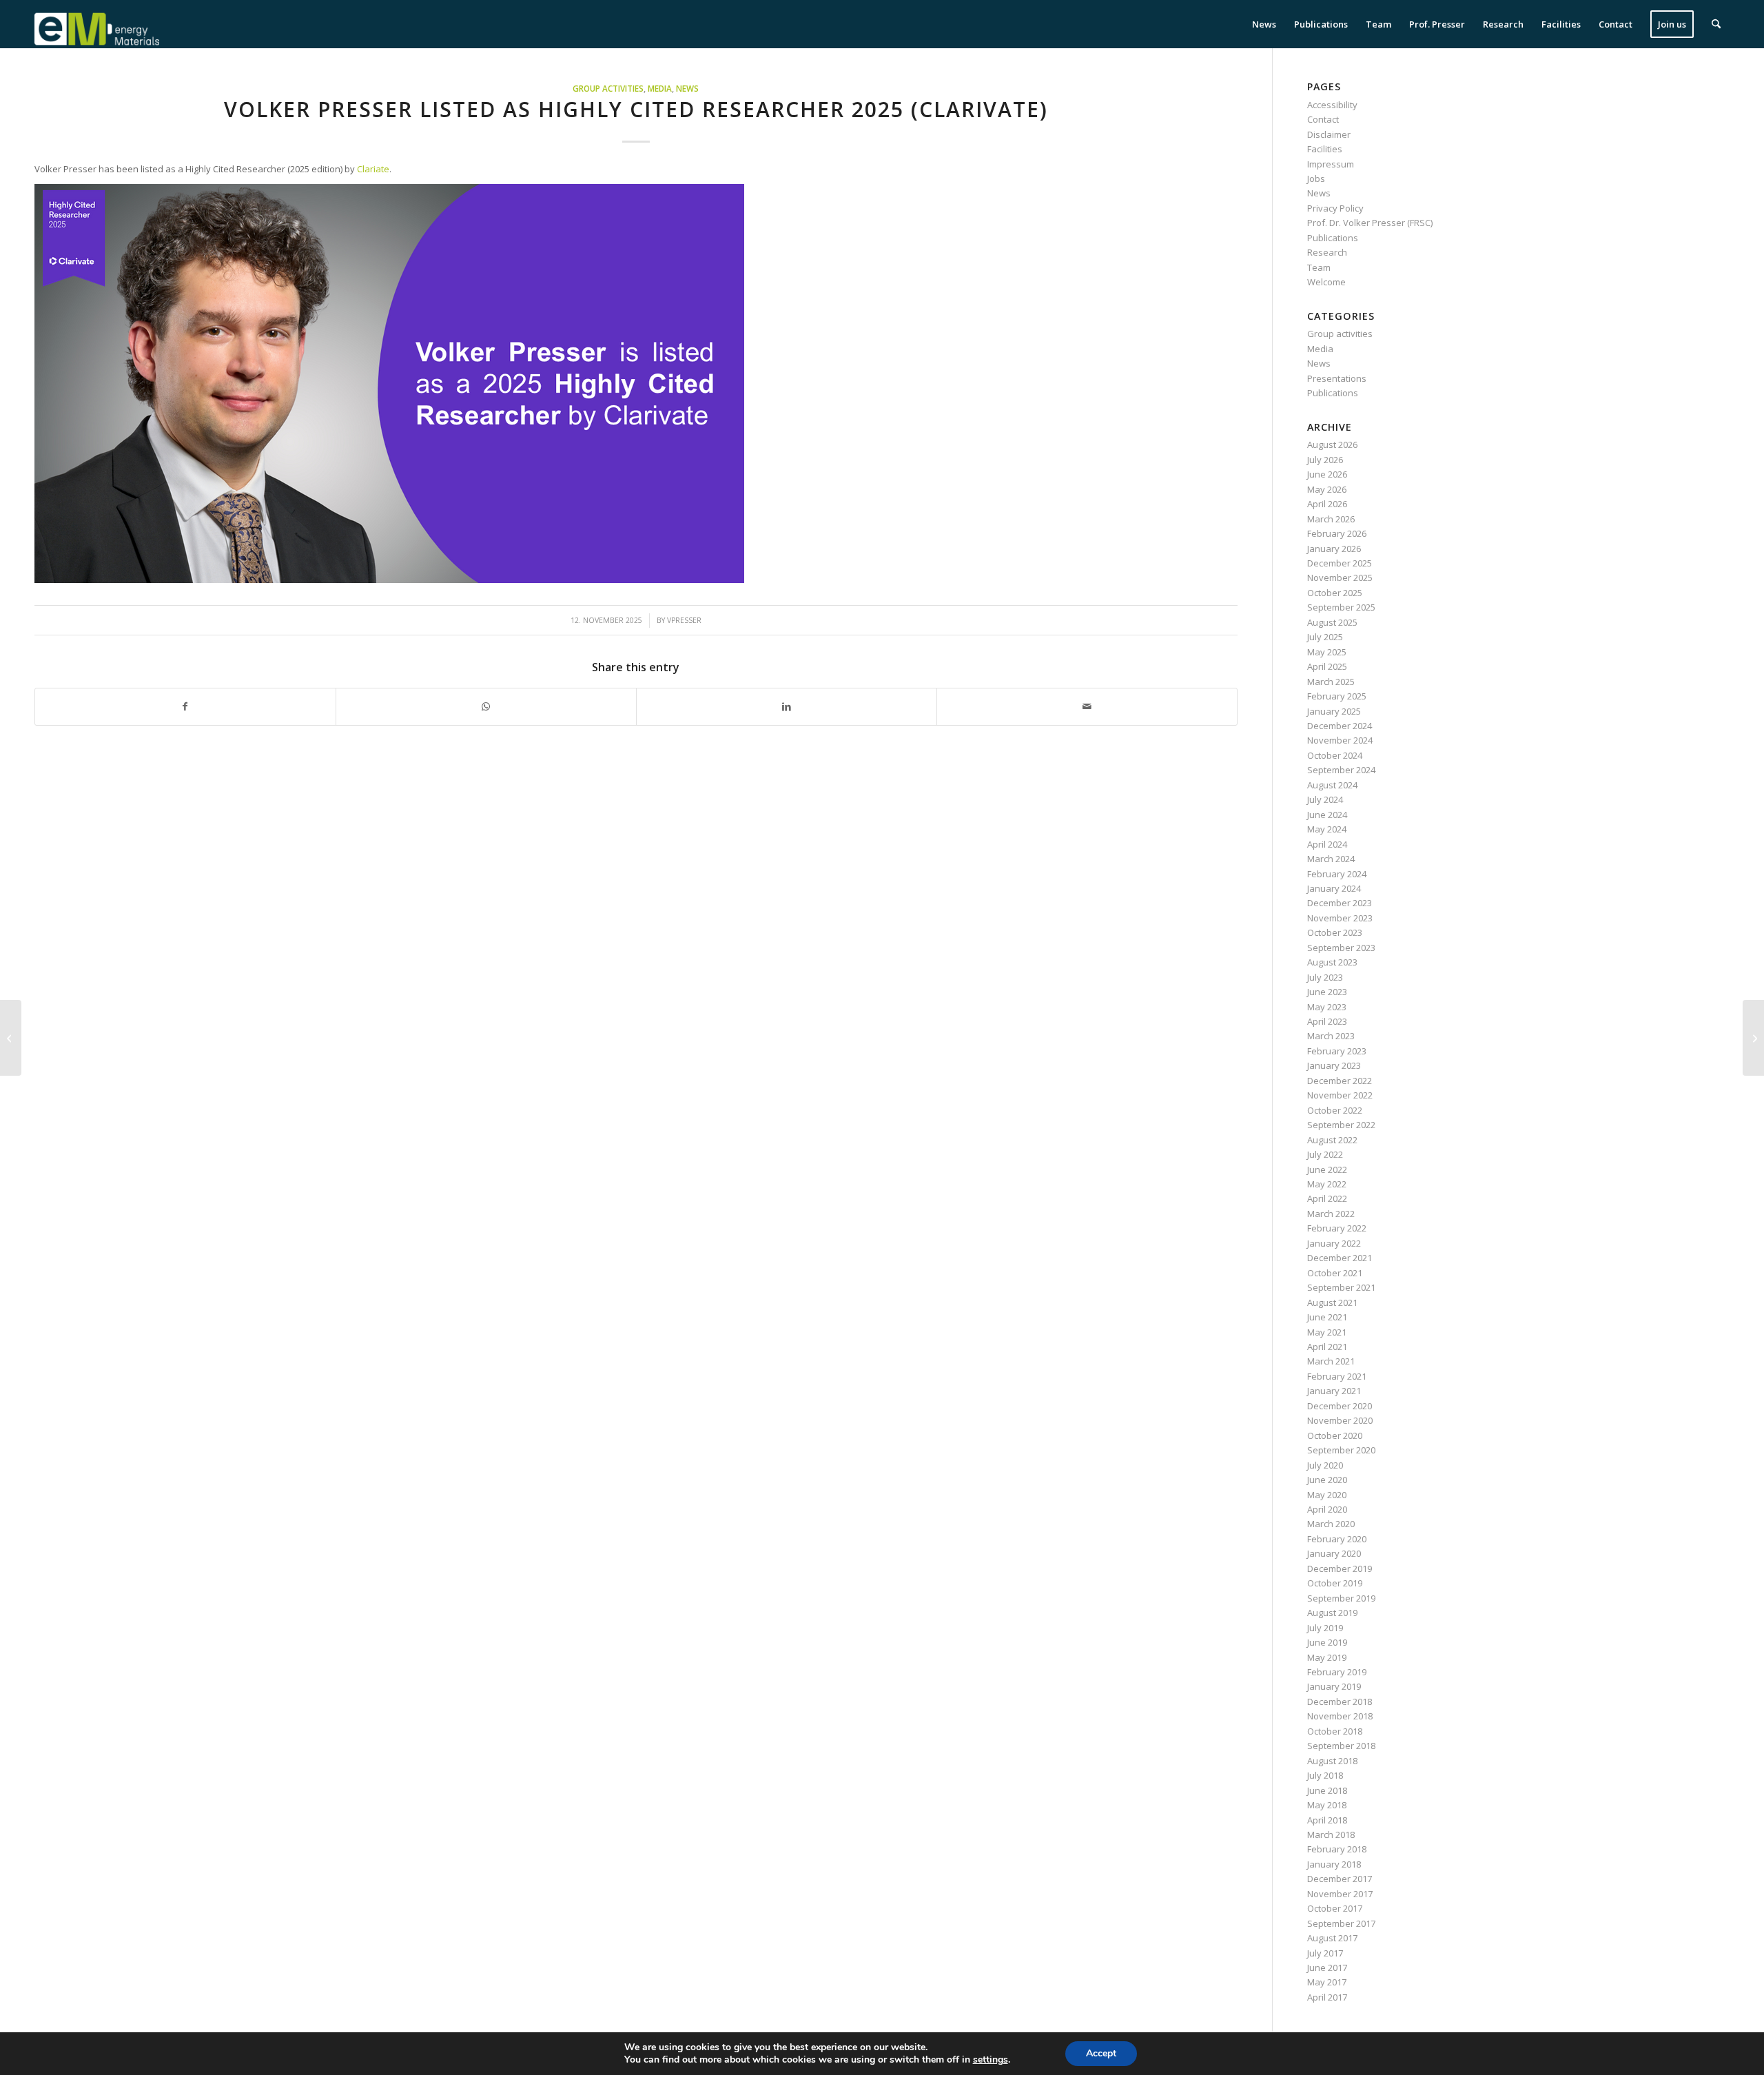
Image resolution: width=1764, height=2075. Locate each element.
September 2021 (1341, 1287)
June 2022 (1327, 1169)
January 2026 (1334, 549)
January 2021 (1334, 1391)
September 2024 (1341, 770)
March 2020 (1331, 1524)
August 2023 (1332, 962)
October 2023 (1335, 932)
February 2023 (1337, 1051)
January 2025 (1334, 711)
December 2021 (1340, 1258)
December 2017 (1340, 1879)
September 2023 (1341, 948)
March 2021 (1331, 1361)
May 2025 (1327, 652)
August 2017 (1332, 1938)
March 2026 (1331, 519)
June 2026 (1327, 474)
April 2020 (1327, 1509)
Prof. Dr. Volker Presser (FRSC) (1370, 223)
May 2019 (1327, 1657)
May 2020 (1327, 1495)
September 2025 (1341, 607)
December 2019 (1340, 1568)
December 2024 (1340, 726)
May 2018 (1327, 1805)
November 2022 (1340, 1095)
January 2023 (1334, 1065)
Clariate (373, 169)
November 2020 (1340, 1420)
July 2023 (1325, 977)
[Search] (1716, 24)
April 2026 (1327, 504)
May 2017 (1327, 1982)
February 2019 (1337, 1672)
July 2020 (1325, 1465)
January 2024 (1334, 888)
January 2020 (1334, 1553)
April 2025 (1327, 666)
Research (1327, 252)
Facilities (1325, 149)
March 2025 (1331, 682)
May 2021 (1327, 1332)
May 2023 (1327, 1007)
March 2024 (1331, 859)
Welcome (1326, 282)
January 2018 (1334, 1864)
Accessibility (1332, 105)
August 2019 (1332, 1613)
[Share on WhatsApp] (486, 706)
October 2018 (1335, 1731)
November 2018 (1340, 1716)
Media (660, 88)
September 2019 (1341, 1598)
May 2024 (1327, 829)
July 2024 (1325, 799)
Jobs (1316, 178)
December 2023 (1340, 903)
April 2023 (1327, 1021)
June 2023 (1327, 992)
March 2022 (1331, 1214)
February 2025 (1337, 696)
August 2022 (1332, 1140)
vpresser (684, 620)
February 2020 (1337, 1539)
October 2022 (1335, 1110)
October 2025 (1335, 593)
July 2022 (1325, 1154)
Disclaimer (1329, 134)
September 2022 (1341, 1125)
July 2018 (1325, 1775)
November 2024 (1340, 740)
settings (991, 2060)
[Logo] (97, 24)
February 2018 (1337, 1849)
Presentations (1337, 378)
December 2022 (1340, 1081)
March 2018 (1331, 1834)
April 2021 (1327, 1347)
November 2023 (1340, 918)
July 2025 (1325, 637)
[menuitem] (1264, 24)
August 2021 (1332, 1302)
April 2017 (1327, 1997)
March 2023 (1331, 1036)
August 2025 (1332, 622)
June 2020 (1327, 1480)
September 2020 (1341, 1450)
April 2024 (1327, 844)
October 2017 (1335, 1908)
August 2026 (1332, 444)
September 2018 (1341, 1746)
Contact (1323, 119)
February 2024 (1337, 874)
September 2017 (1341, 1923)
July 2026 (1325, 460)
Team (1319, 267)
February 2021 (1337, 1376)
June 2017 (1327, 1967)
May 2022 (1327, 1184)
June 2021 (1327, 1317)
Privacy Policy (1335, 208)
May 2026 (1327, 489)
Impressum (1331, 164)
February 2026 (1337, 533)
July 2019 (1325, 1628)
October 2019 (1335, 1583)
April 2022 (1327, 1198)
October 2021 (1335, 1273)
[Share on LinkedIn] (787, 706)
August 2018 (1332, 1761)
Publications (1333, 238)
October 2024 (1335, 755)
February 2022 (1337, 1228)
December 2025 (1340, 563)
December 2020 (1340, 1406)
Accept (1101, 2053)
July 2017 (1325, 1953)
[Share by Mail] (1087, 706)
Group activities (608, 88)
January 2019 (1334, 1686)
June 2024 (1327, 815)
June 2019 (1327, 1642)
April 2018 (1327, 1820)
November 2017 (1340, 1894)
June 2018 (1327, 1790)
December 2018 (1340, 1701)
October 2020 (1335, 1435)
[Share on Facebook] (185, 706)
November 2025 (1340, 577)
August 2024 (1332, 785)
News (687, 88)
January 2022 (1334, 1243)
